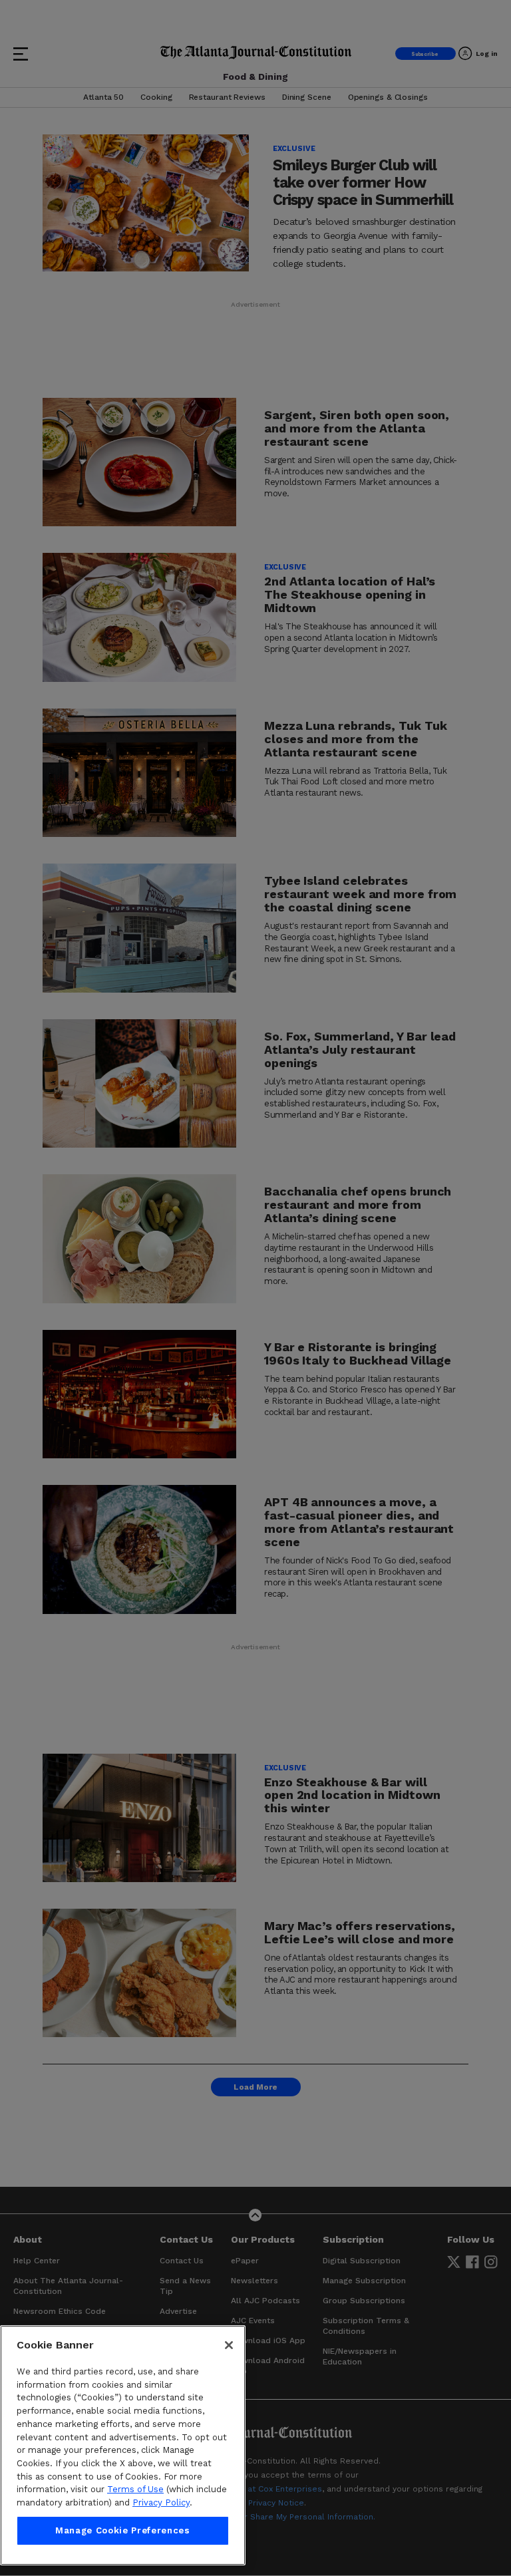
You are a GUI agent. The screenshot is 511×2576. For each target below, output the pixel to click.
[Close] (229, 2345)
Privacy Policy (161, 2502)
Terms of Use (135, 2489)
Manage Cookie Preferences (122, 2530)
